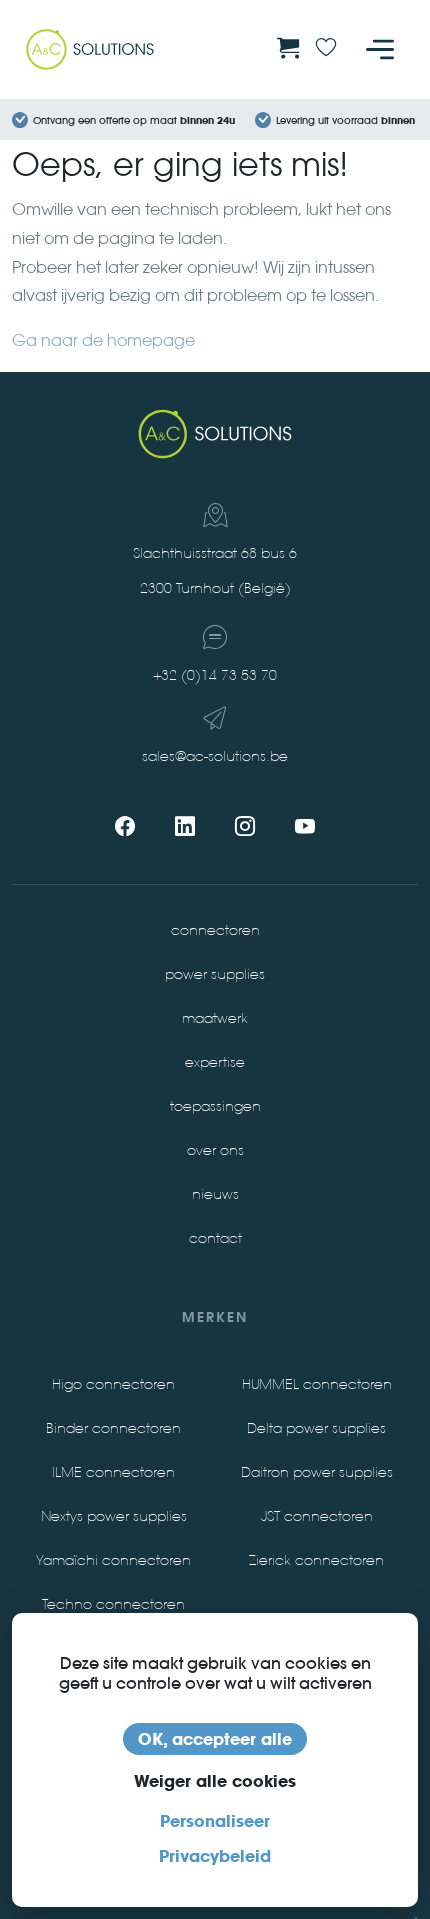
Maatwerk (215, 1018)
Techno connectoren (113, 1604)
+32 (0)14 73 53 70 (215, 675)
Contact (215, 1238)
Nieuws (215, 1194)
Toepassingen (215, 1106)
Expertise (215, 1062)
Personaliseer (215, 1821)
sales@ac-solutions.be (215, 756)
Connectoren (215, 930)
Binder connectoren (113, 1428)
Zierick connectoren (316, 1560)
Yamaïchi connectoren (113, 1560)
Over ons (215, 1150)
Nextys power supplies (114, 1516)
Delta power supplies (316, 1428)
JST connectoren (317, 1516)
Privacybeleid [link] (215, 1856)
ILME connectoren (113, 1472)
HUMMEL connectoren (317, 1384)
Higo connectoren (113, 1384)
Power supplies (215, 974)
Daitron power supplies (317, 1472)
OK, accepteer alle (215, 1739)
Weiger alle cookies (215, 1781)
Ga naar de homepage (103, 340)
